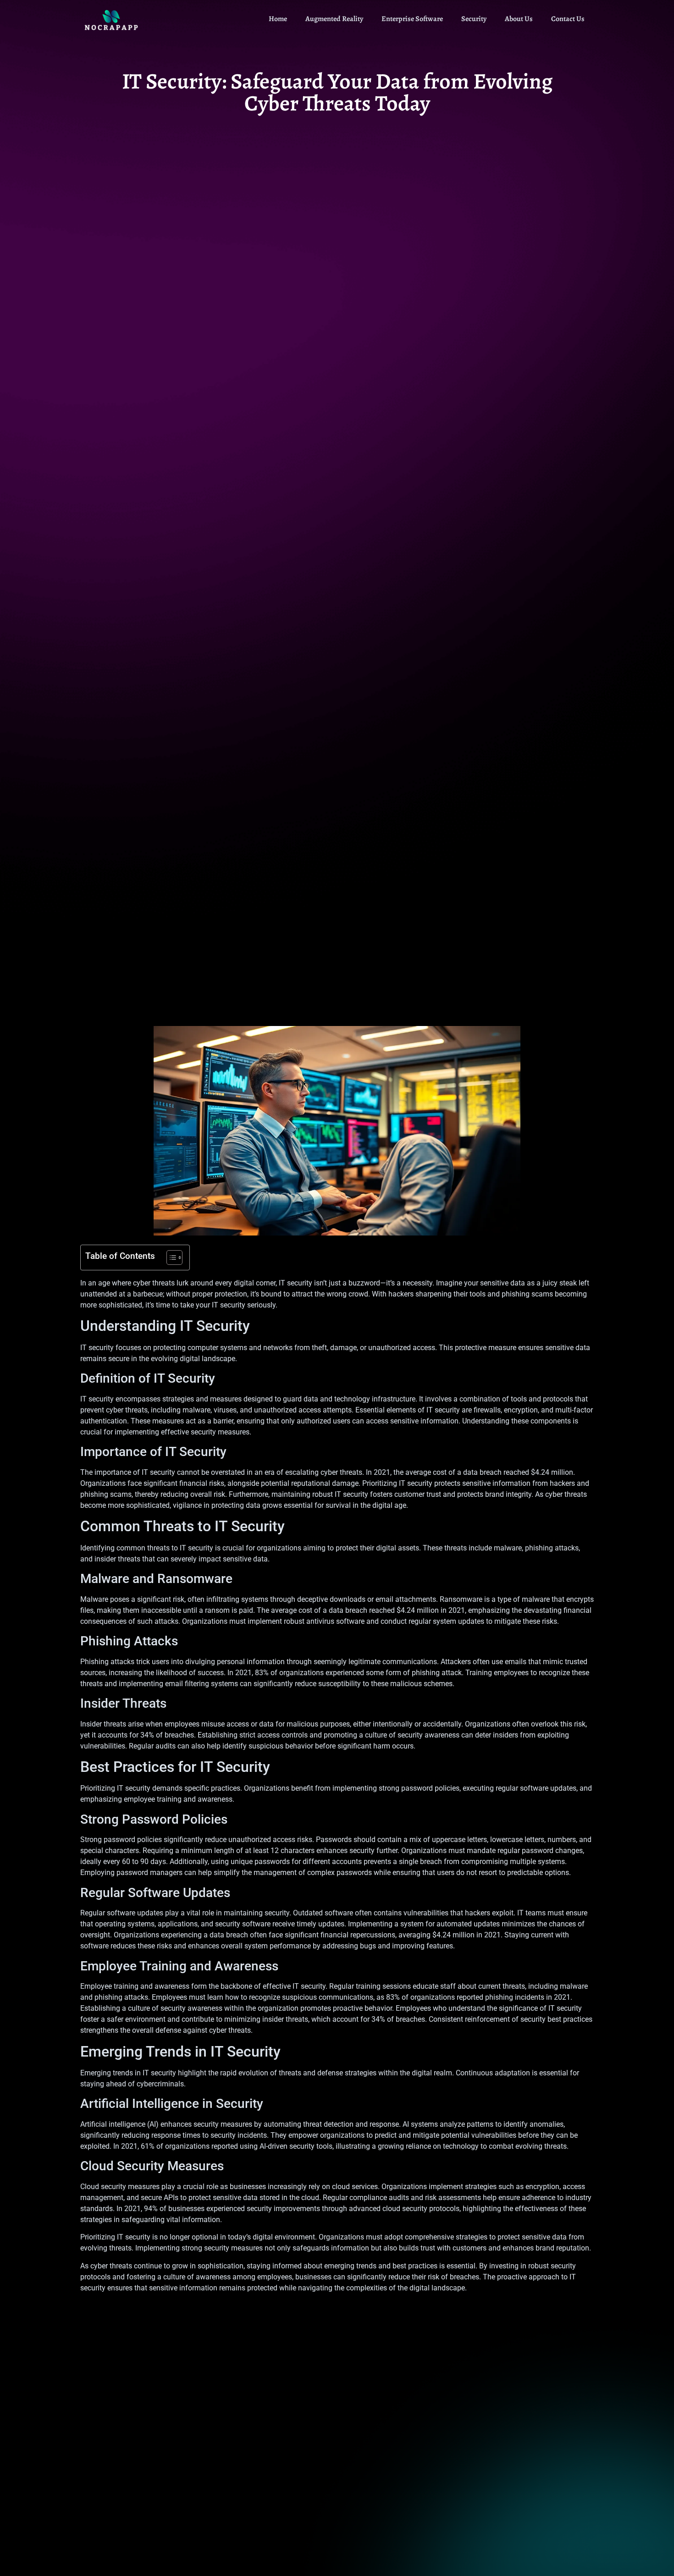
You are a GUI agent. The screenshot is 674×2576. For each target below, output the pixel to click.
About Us (519, 19)
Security (474, 19)
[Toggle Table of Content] (170, 1258)
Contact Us (568, 19)
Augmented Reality (334, 19)
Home (278, 19)
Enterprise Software (412, 19)
